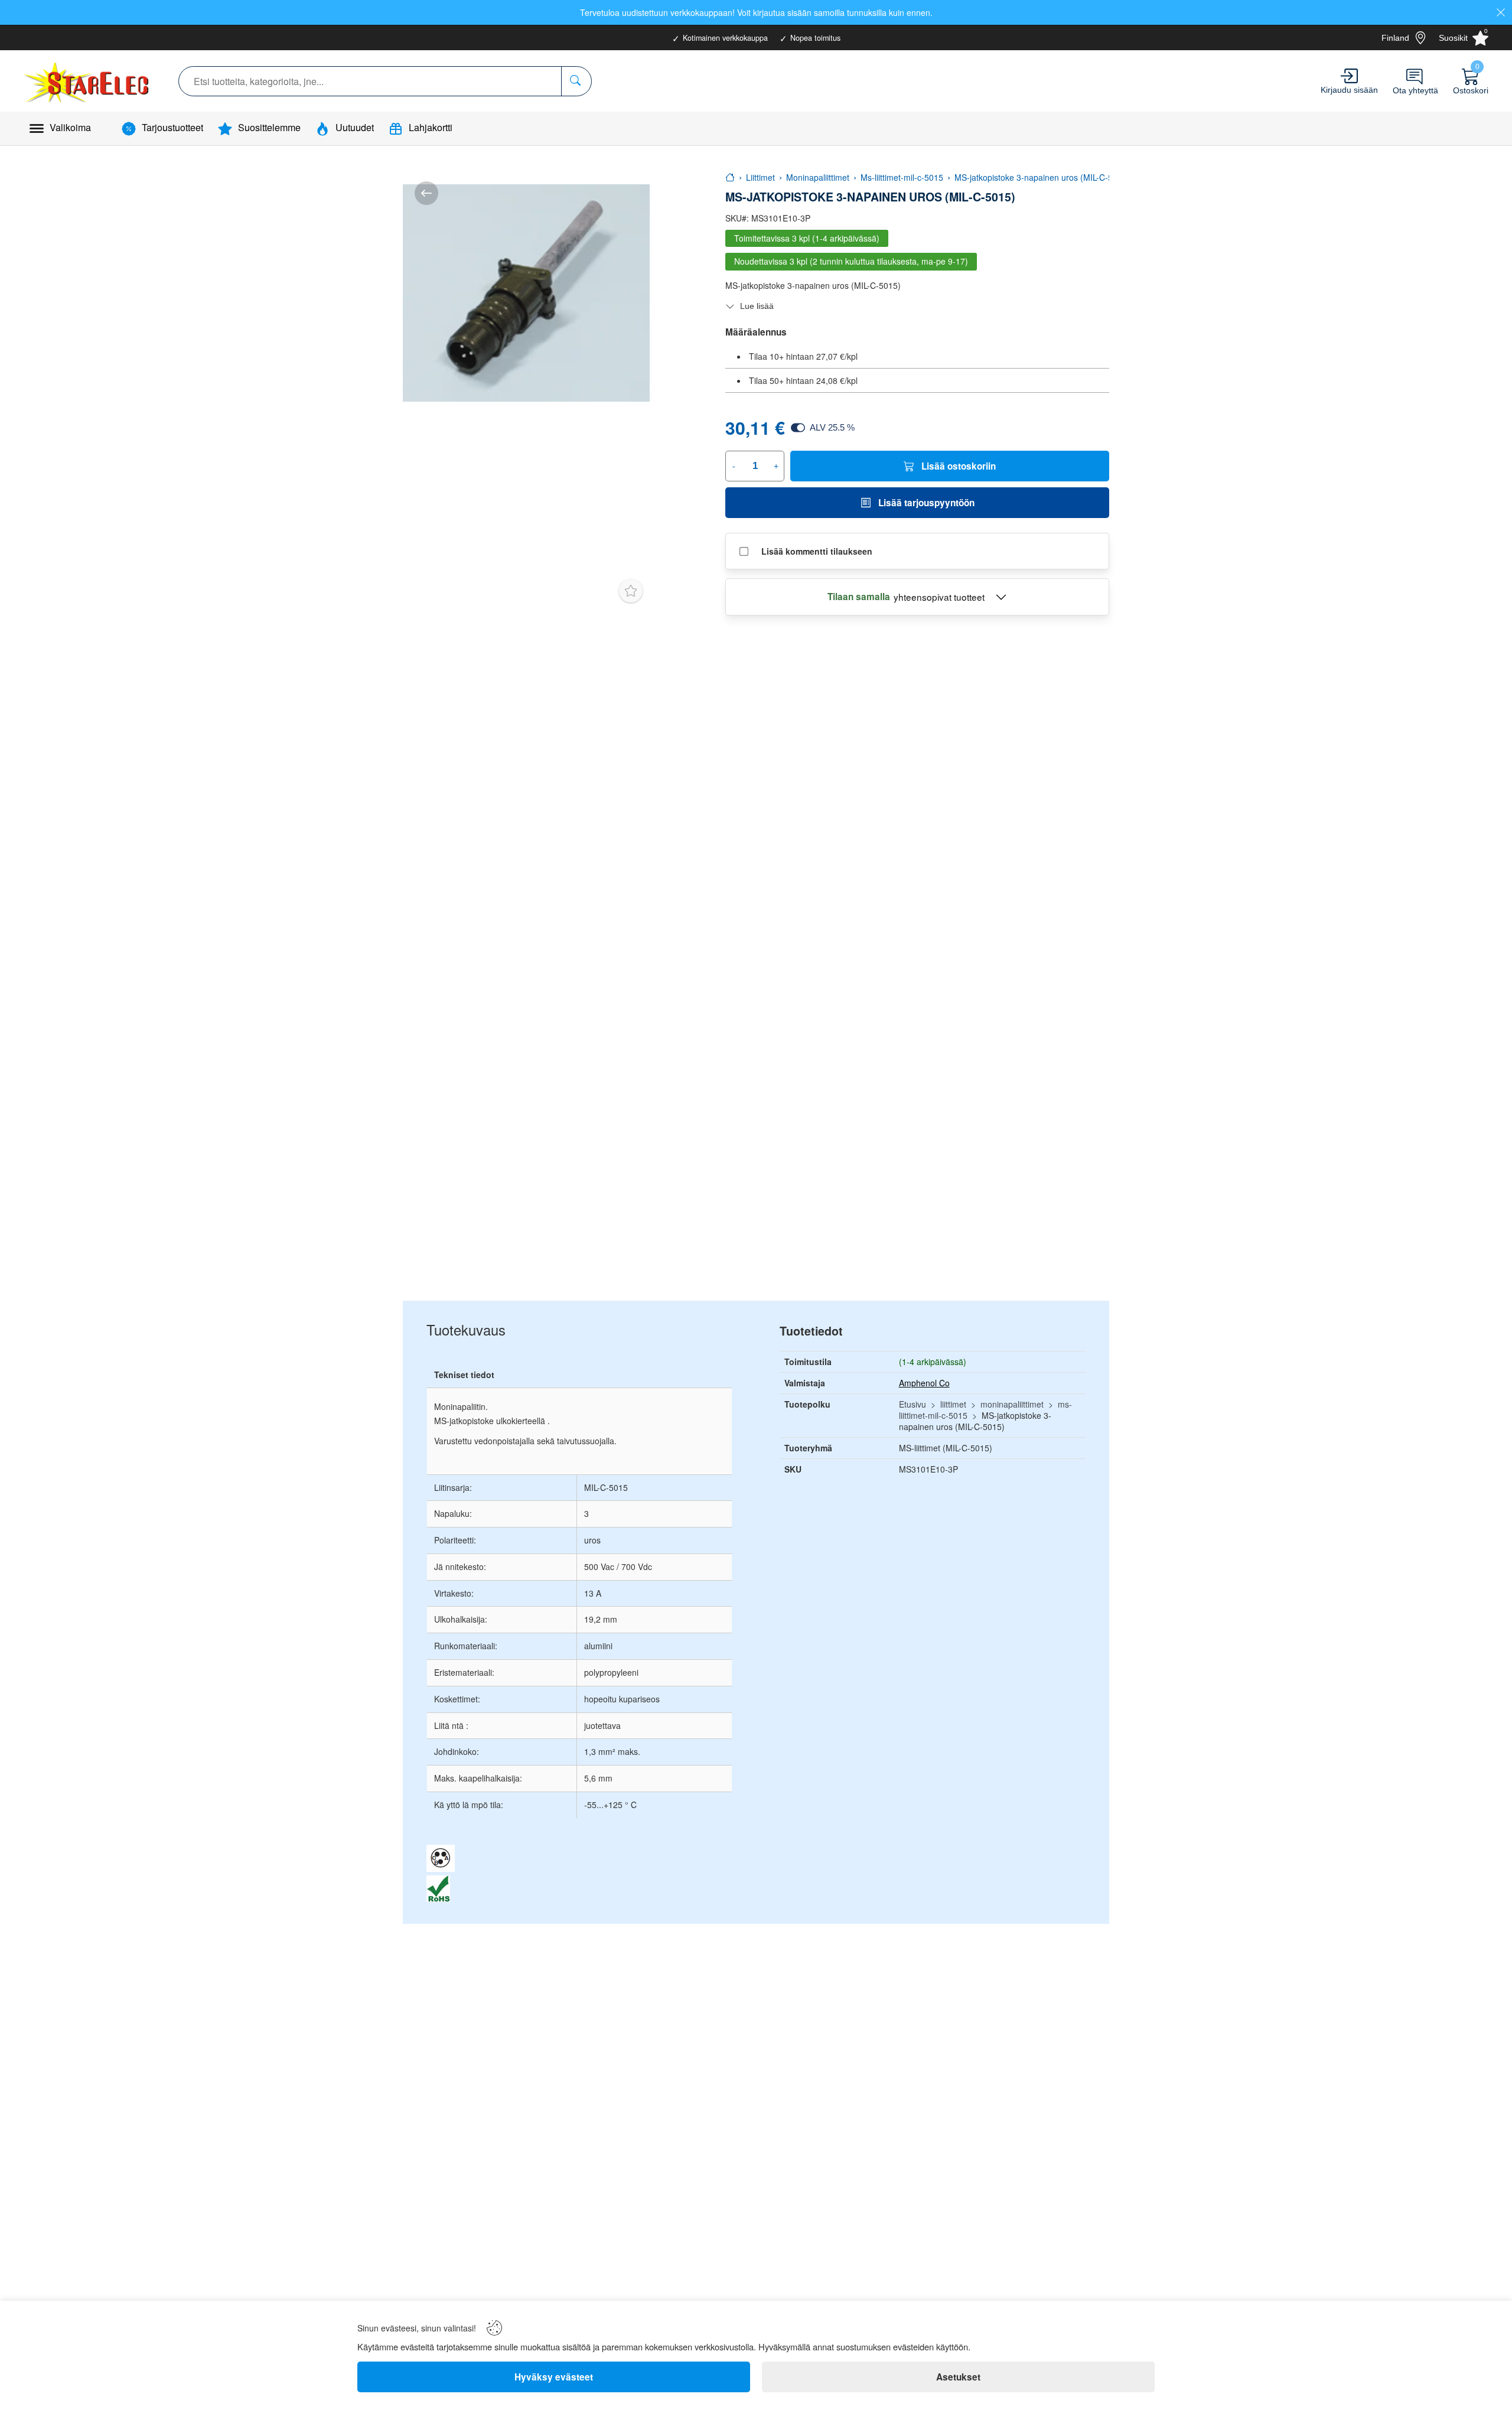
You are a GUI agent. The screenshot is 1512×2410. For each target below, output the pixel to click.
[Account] (1349, 76)
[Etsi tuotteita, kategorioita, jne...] (576, 81)
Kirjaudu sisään (1349, 90)
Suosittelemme (269, 127)
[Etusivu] (730, 177)
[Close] (1501, 12)
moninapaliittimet (1012, 1404)
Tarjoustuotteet (172, 127)
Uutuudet (355, 127)
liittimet (953, 1404)
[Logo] (88, 81)
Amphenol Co (924, 1383)
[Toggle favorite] (631, 591)
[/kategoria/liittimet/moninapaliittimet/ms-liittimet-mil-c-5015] (426, 193)
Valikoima (70, 127)
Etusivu (913, 1404)
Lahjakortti (431, 127)
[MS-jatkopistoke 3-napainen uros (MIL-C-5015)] (526, 293)
